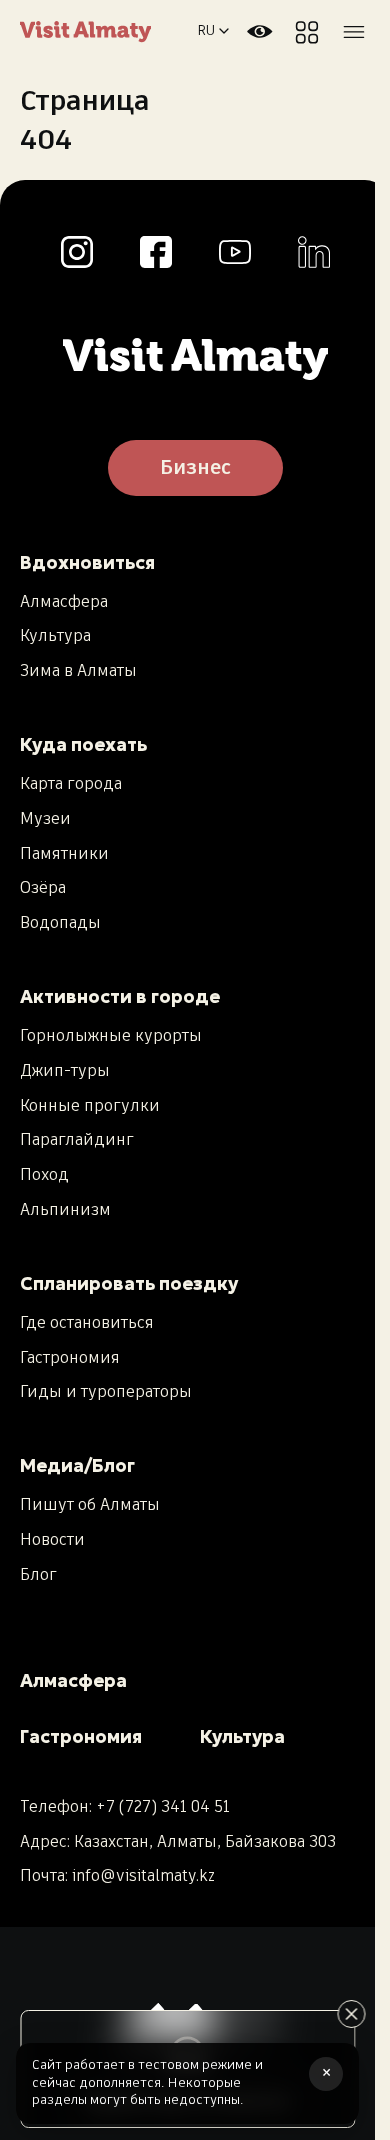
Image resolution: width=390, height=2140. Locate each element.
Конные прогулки (90, 1107)
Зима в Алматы (78, 672)
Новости (52, 1541)
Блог (38, 1576)
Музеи (45, 820)
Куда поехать (83, 744)
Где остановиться (87, 1324)
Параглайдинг (77, 1141)
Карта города (71, 785)
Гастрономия (70, 1359)
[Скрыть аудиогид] (351, 2014)
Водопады (60, 924)
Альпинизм (65, 1211)
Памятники (64, 855)
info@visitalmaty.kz (143, 1876)
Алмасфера (64, 603)
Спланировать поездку (129, 1283)
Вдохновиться (87, 562)
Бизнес (195, 468)
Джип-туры (65, 1072)
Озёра (43, 889)
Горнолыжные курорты (111, 1037)
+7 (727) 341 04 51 (163, 1807)
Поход (44, 1176)
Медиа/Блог (77, 1465)
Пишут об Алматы (90, 1506)
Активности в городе (120, 996)
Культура (55, 637)
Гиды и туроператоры (106, 1393)
